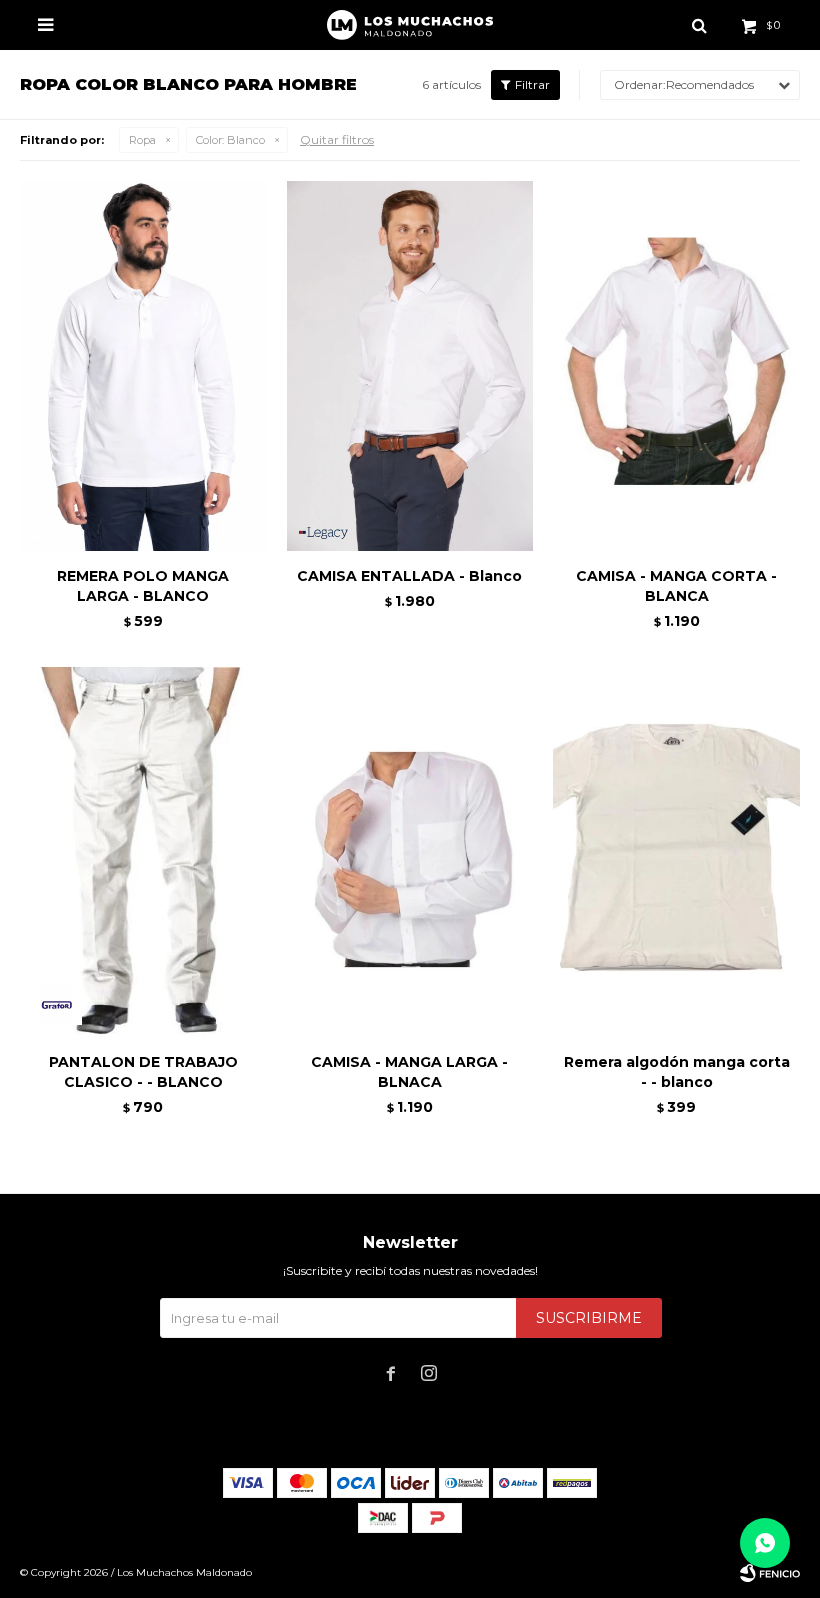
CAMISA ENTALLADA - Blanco (409, 576)
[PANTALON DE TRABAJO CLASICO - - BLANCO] (143, 852)
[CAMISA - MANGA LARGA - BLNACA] (410, 852)
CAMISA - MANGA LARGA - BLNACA (409, 1072)
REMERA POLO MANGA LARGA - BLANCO (143, 586)
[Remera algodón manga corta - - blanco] (676, 852)
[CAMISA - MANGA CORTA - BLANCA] (676, 366)
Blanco (230, 140)
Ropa (142, 140)
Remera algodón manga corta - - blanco (677, 1072)
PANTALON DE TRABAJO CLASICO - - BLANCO (143, 1072)
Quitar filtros (337, 139)
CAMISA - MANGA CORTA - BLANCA (676, 586)
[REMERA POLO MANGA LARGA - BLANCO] (143, 366)
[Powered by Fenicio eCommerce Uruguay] (770, 1573)
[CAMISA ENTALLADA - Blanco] (410, 366)
